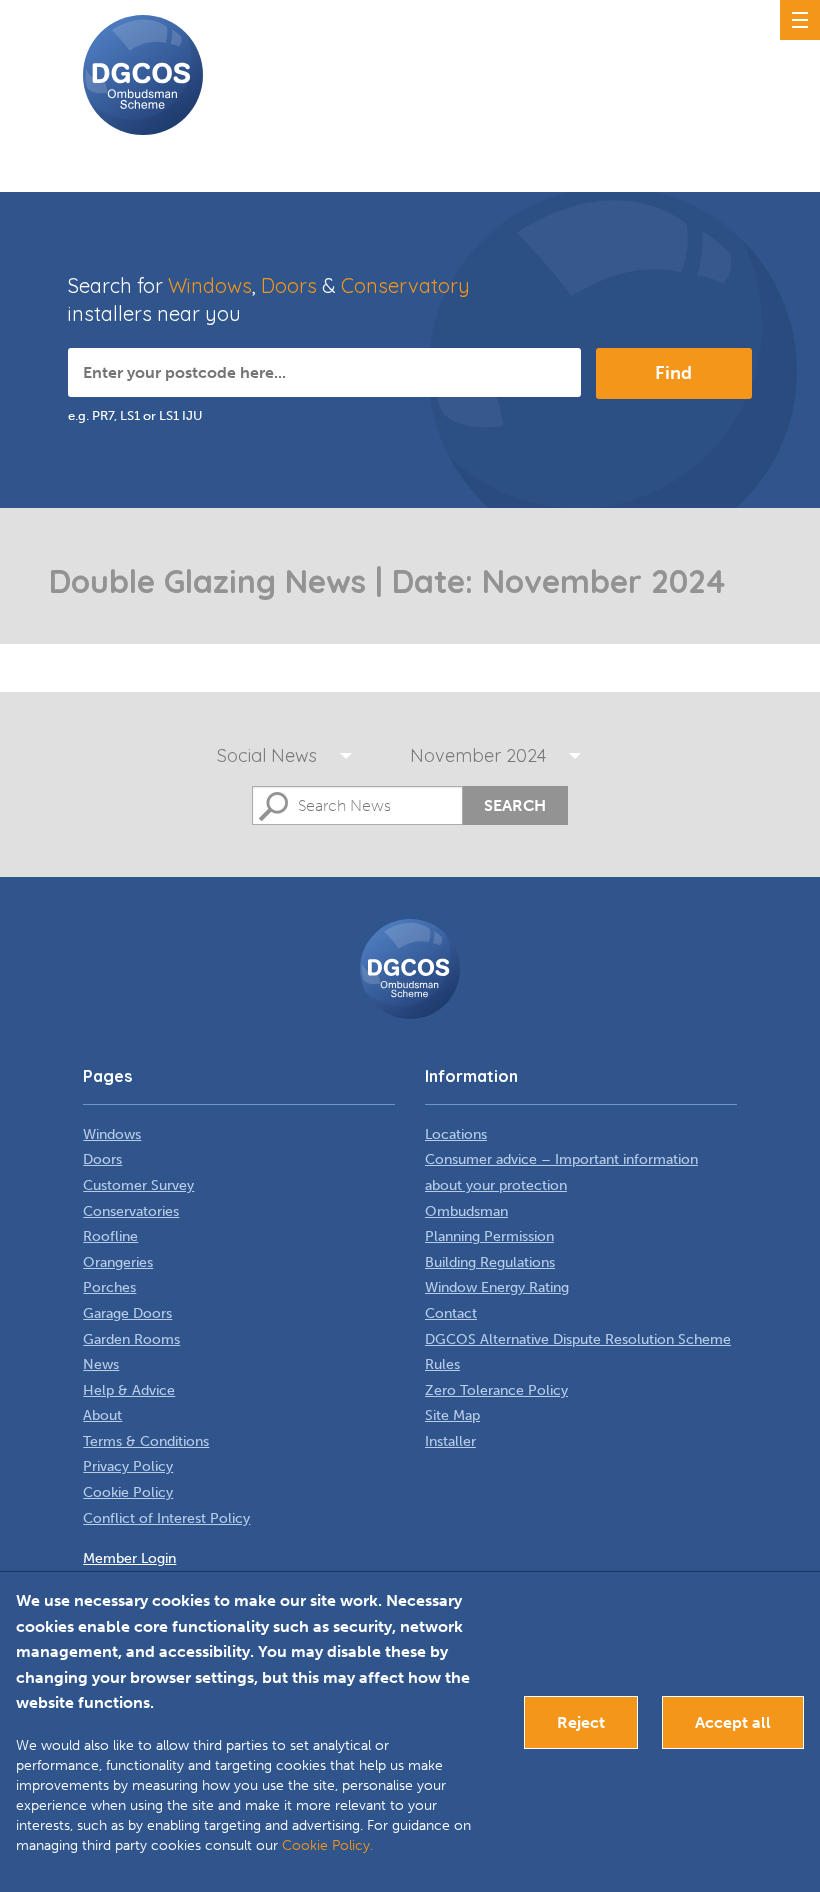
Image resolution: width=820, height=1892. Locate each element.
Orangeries (118, 1262)
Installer (450, 1441)
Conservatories (131, 1211)
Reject (581, 1722)
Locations (456, 1134)
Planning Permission (489, 1236)
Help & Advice (129, 1390)
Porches (109, 1287)
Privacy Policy (128, 1466)
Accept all (733, 1722)
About (102, 1415)
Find (673, 373)
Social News (267, 755)
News (101, 1364)
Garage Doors (127, 1313)
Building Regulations (490, 1262)
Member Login (129, 1558)
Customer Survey (138, 1185)
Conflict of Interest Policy (166, 1518)
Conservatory (405, 285)
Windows (210, 285)
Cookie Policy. (327, 1845)
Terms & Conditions (146, 1441)
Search (515, 805)
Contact (451, 1313)
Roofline (110, 1236)
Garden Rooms (131, 1339)
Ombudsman (466, 1211)
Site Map (452, 1415)
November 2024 (478, 755)
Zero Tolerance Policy (496, 1390)
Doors (289, 285)
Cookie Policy (128, 1492)
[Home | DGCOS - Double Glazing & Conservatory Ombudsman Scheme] (143, 75)
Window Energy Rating (497, 1287)
